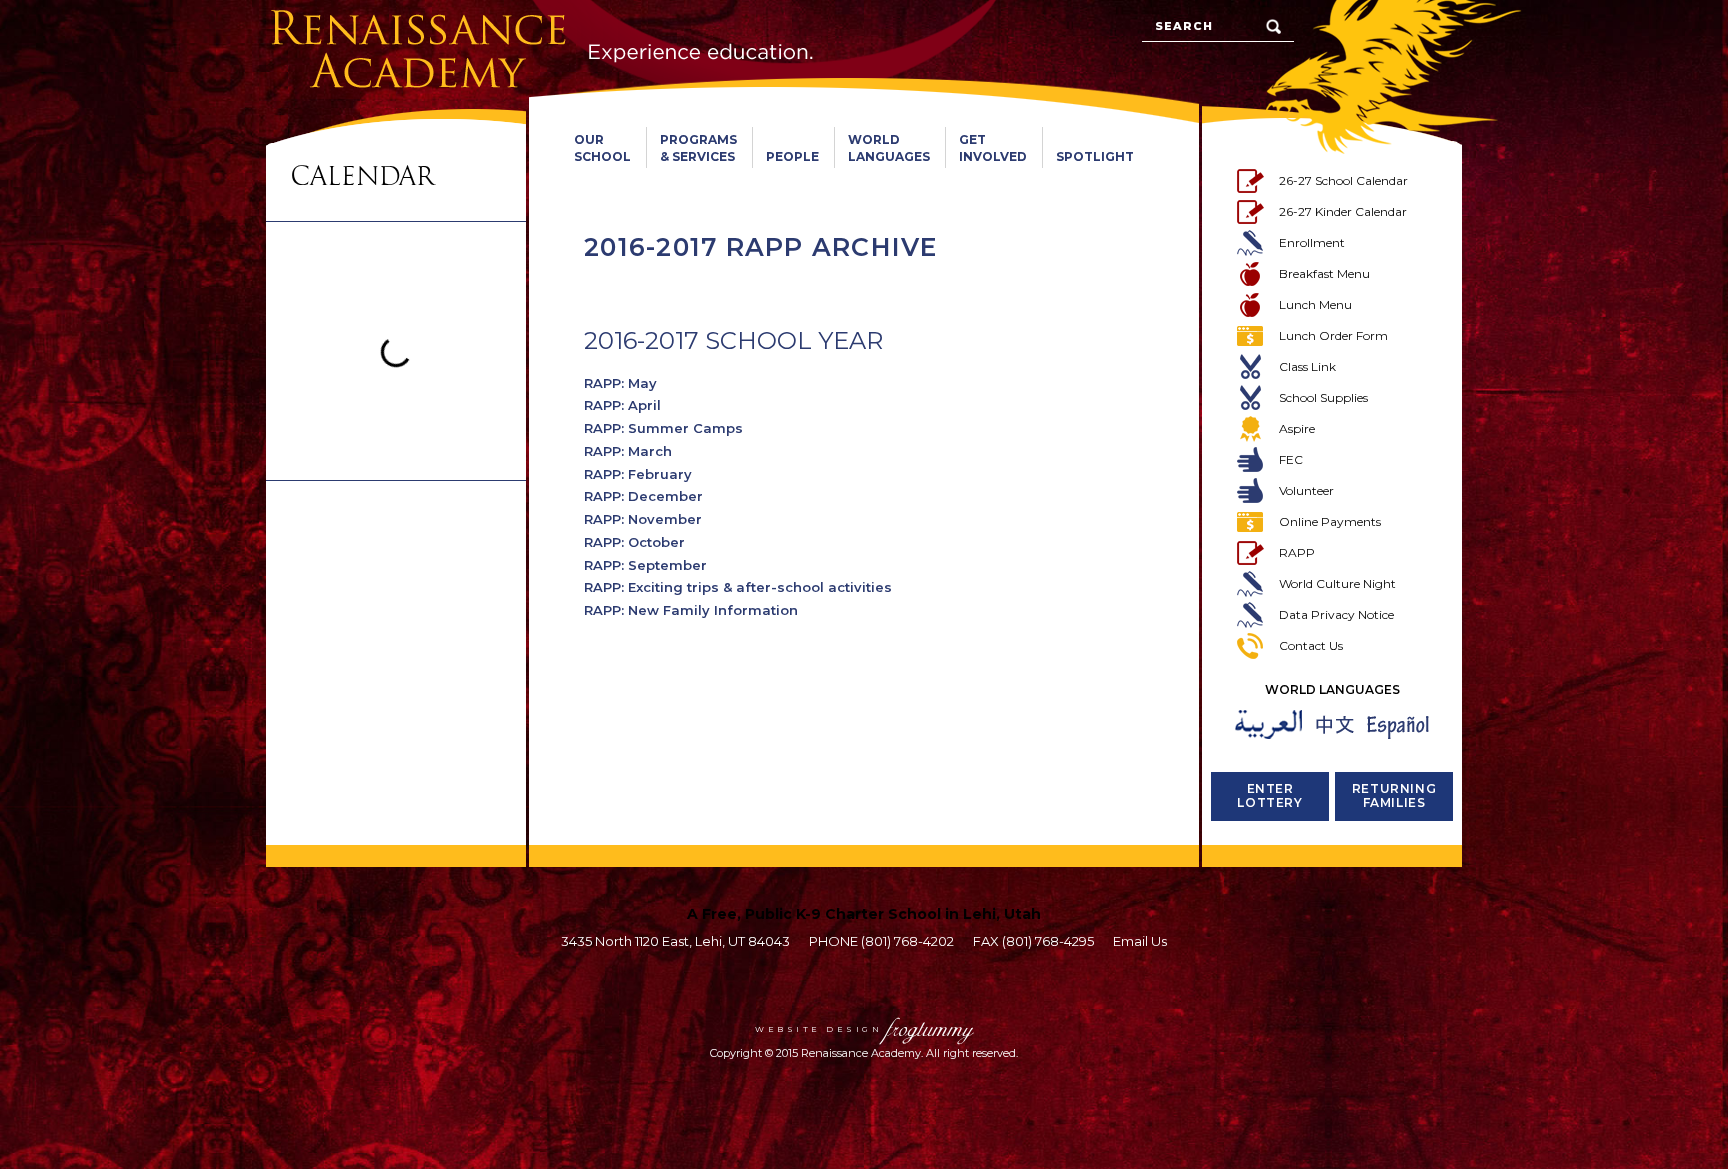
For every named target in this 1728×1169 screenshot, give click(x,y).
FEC (1291, 459)
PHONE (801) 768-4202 (881, 941)
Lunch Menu (1315, 304)
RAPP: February (638, 474)
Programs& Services (698, 148)
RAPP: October (634, 542)
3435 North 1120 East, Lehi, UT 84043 (675, 941)
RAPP (1297, 552)
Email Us (1140, 941)
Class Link (1307, 366)
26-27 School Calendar (1343, 180)
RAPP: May (620, 383)
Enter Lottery (1269, 795)
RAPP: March (628, 451)
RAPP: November (643, 519)
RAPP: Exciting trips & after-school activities (738, 587)
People (792, 156)
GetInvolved (993, 148)
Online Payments (1330, 521)
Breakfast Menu (1324, 273)
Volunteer (1306, 490)
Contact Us (1311, 645)
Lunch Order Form (1333, 335)
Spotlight (1095, 156)
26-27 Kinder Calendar (1343, 211)
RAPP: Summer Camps (663, 428)
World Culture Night (1337, 583)
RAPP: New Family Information (691, 610)
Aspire (1297, 428)
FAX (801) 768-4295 (1033, 941)
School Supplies (1323, 397)
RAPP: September (645, 565)
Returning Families (1394, 795)
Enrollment (1312, 242)
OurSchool (602, 148)
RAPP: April (622, 405)
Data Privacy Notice (1336, 614)
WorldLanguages (889, 148)
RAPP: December (643, 496)
